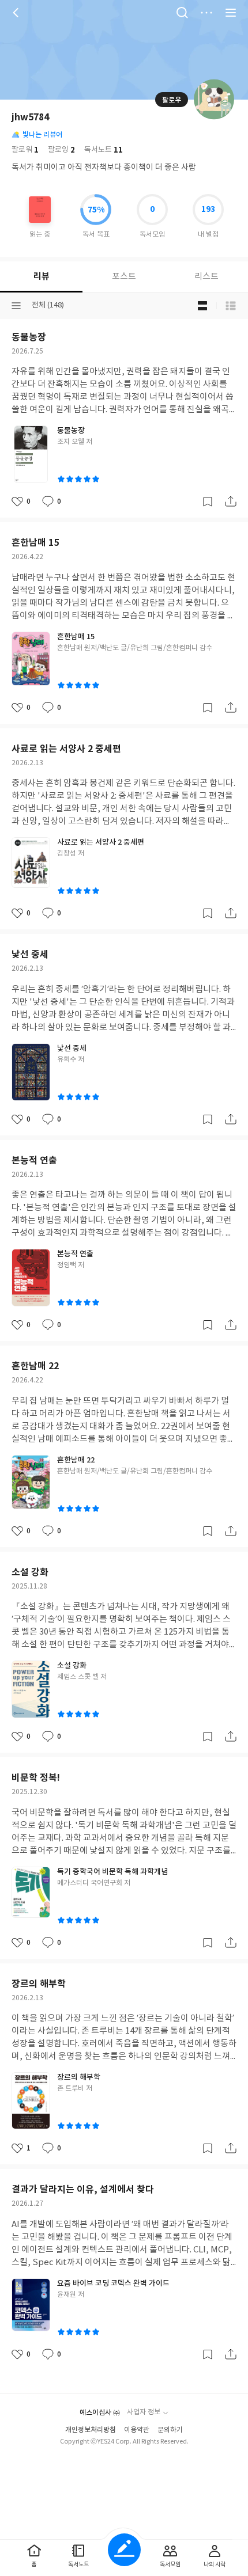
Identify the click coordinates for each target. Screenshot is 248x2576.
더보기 (206, 13)
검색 (182, 13)
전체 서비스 (231, 13)
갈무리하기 (208, 501)
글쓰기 (124, 2550)
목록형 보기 (231, 306)
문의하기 (170, 2430)
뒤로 (17, 13)
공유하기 (231, 501)
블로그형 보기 (202, 306)
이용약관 (137, 2430)
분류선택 (16, 306)
